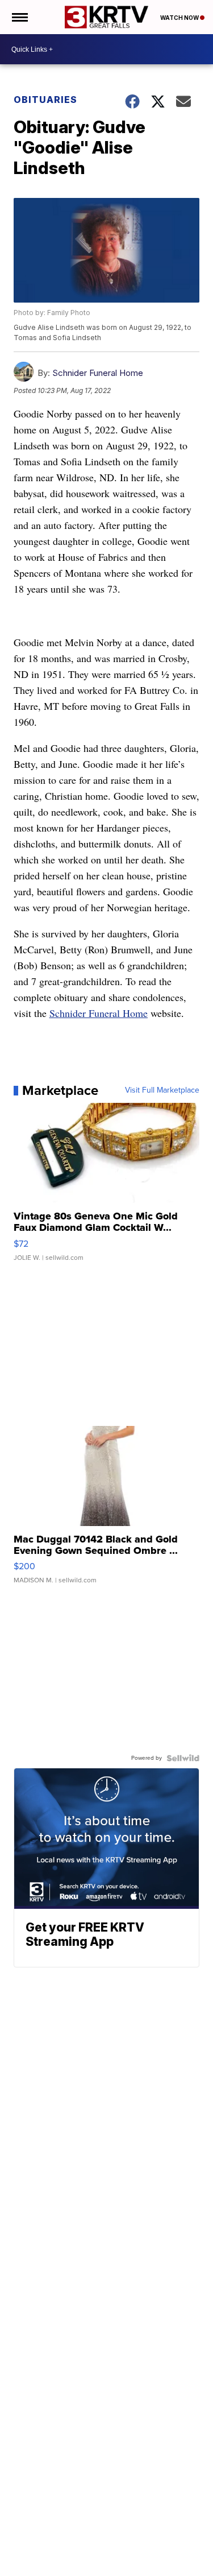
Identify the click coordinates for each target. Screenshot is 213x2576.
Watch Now (180, 18)
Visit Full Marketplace (162, 1090)
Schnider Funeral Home (98, 373)
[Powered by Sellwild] (183, 1758)
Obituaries (45, 100)
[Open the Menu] (19, 17)
